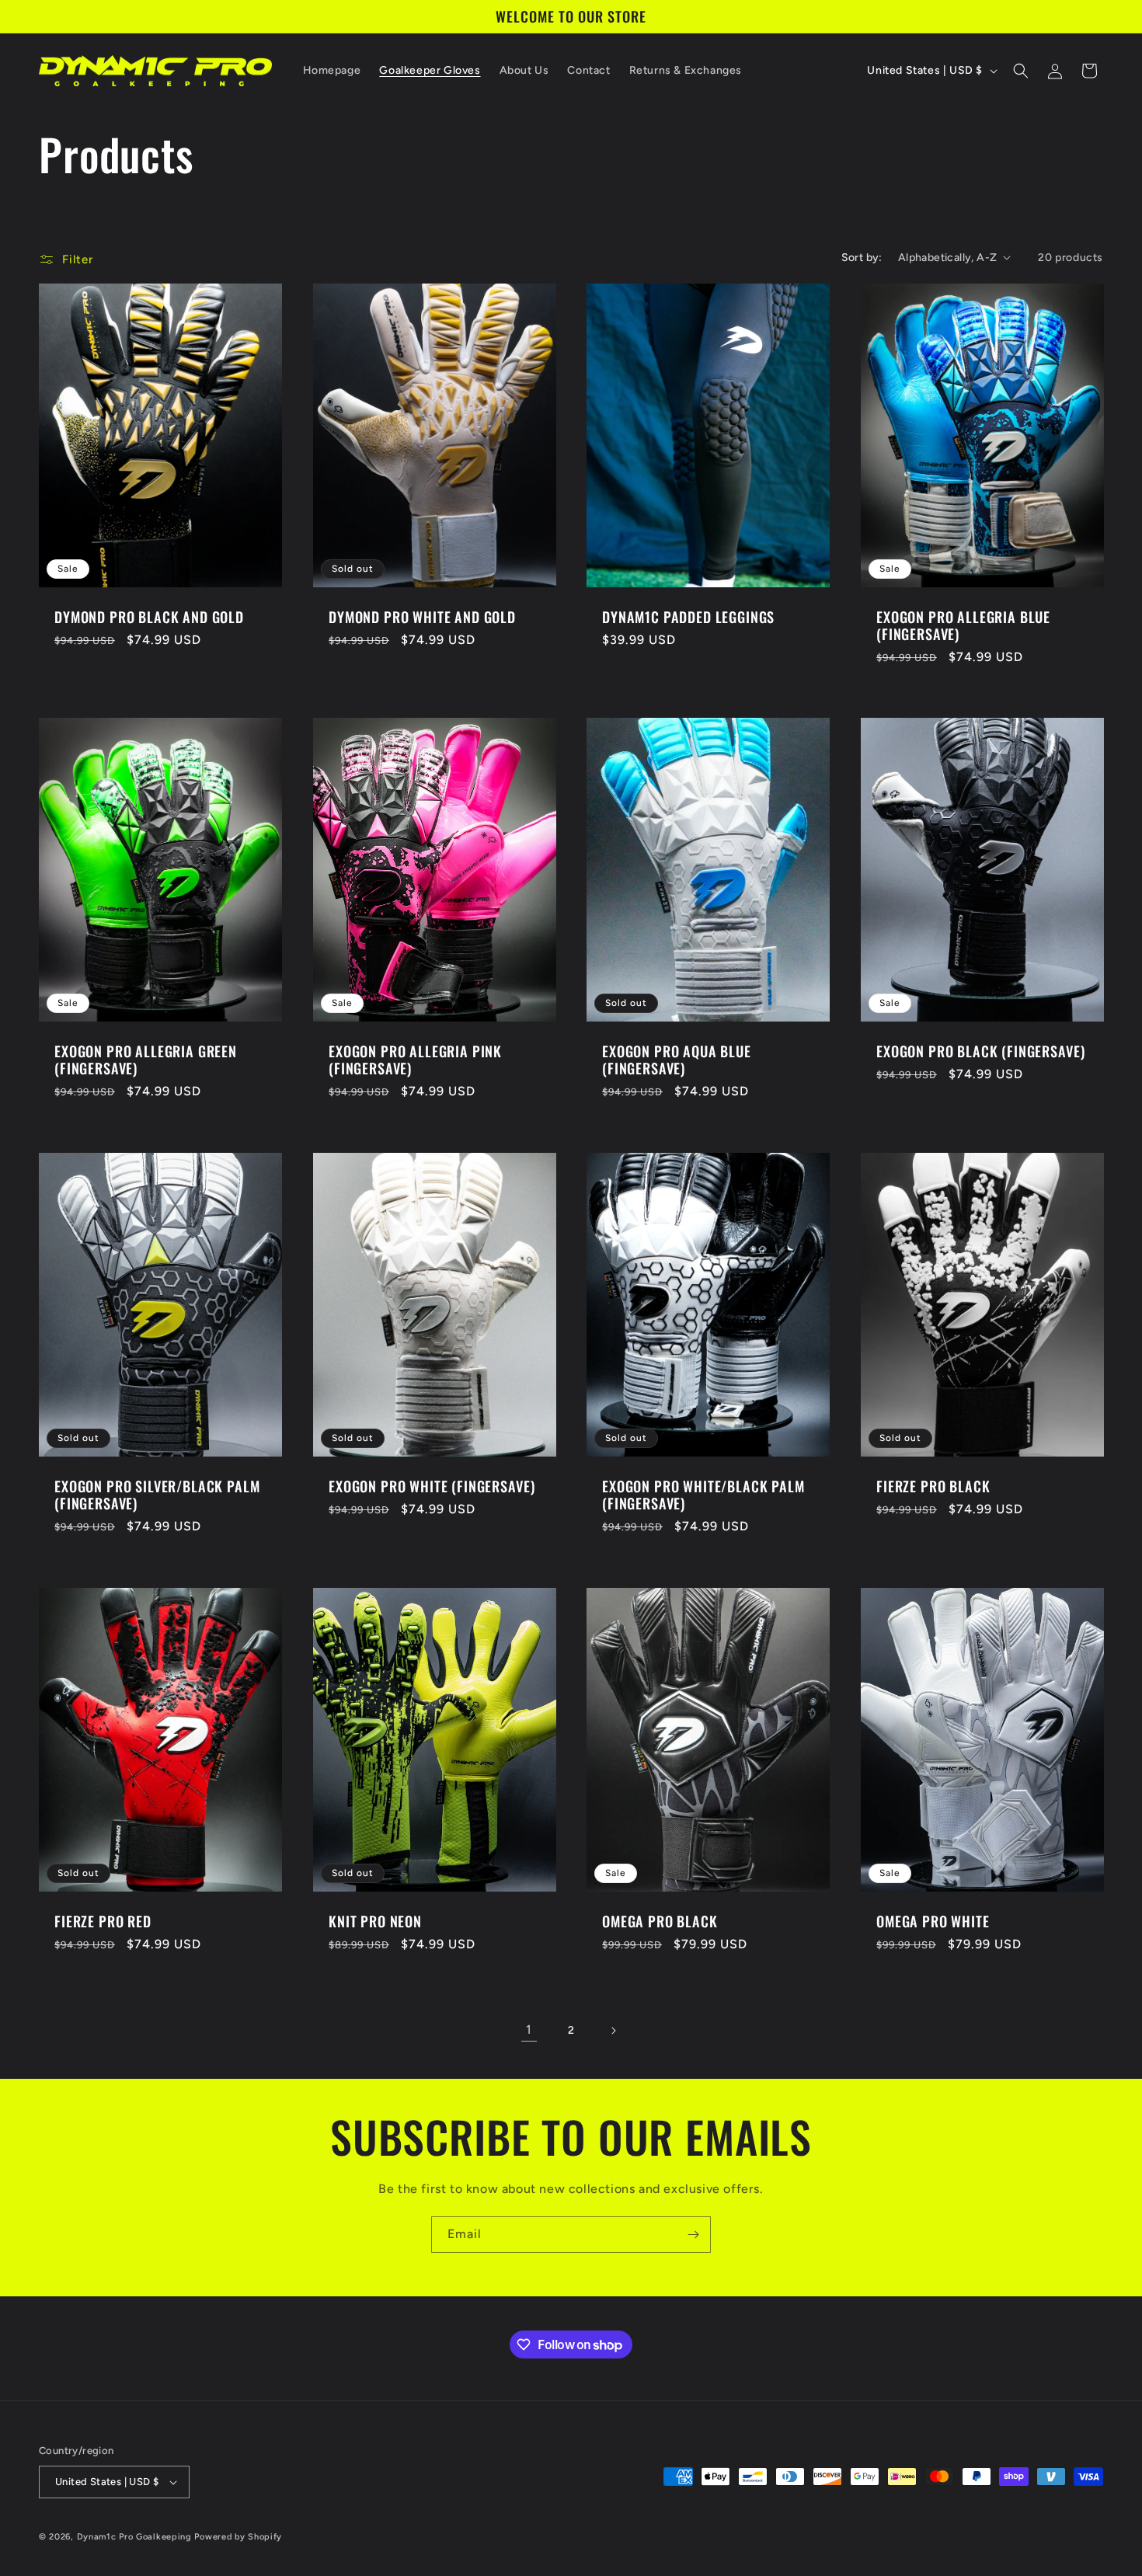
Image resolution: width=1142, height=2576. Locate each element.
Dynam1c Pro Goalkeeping (136, 2537)
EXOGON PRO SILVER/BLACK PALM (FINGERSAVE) (157, 1495)
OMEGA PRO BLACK (660, 1921)
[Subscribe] (693, 2235)
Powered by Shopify (238, 2537)
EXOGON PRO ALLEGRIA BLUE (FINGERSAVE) (963, 625)
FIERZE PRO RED (103, 1921)
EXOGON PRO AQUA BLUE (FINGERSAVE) (677, 1060)
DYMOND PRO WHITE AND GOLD (422, 616)
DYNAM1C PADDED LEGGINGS (688, 616)
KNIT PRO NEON (375, 1921)
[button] (1021, 71)
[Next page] (613, 2031)
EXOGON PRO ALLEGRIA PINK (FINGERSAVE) (415, 1060)
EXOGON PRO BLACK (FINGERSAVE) (980, 1051)
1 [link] (529, 2029)
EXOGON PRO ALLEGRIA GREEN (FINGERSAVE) (146, 1060)
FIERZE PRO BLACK (933, 1486)
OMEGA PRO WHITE (933, 1921)
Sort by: (862, 258)
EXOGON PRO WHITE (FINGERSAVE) (432, 1486)
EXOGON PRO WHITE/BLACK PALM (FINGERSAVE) (703, 1495)
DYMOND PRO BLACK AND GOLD (149, 616)
